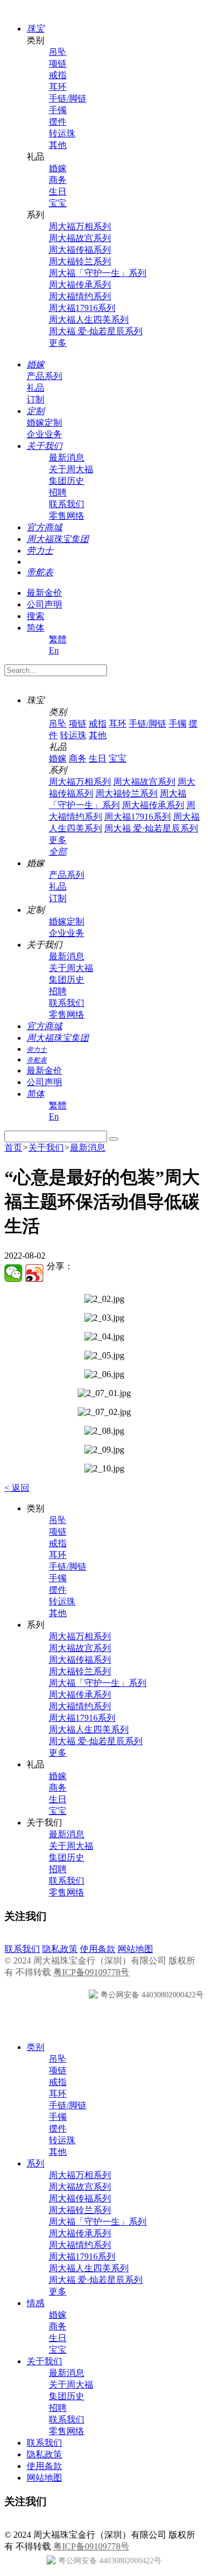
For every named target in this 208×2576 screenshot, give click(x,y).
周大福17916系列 (82, 308)
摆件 (58, 122)
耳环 (58, 87)
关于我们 (46, 1148)
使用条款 (98, 1949)
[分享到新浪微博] (34, 1273)
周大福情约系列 (80, 296)
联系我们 (67, 504)
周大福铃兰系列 (80, 261)
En (54, 650)
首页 (13, 1148)
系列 (35, 2163)
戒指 (58, 75)
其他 (58, 145)
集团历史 (67, 481)
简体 (35, 628)
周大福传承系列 (80, 285)
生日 (58, 191)
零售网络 (67, 516)
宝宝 (58, 203)
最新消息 (67, 458)
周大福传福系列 (80, 250)
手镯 (58, 110)
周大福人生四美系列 (89, 320)
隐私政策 (60, 1949)
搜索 (35, 616)
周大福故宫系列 (80, 238)
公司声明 (44, 604)
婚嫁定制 (44, 423)
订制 (35, 399)
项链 (58, 63)
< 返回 (17, 1488)
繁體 (58, 639)
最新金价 (44, 593)
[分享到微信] (13, 1273)
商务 (58, 180)
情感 (35, 2303)
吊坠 (58, 52)
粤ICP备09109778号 (91, 1972)
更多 (58, 343)
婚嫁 (58, 168)
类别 (35, 2047)
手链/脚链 (68, 98)
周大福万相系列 (80, 226)
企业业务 (44, 434)
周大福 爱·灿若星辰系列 (96, 331)
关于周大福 (71, 469)
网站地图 (135, 1949)
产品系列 (44, 376)
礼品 (35, 388)
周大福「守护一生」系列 (98, 273)
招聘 (58, 492)
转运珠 (62, 133)
